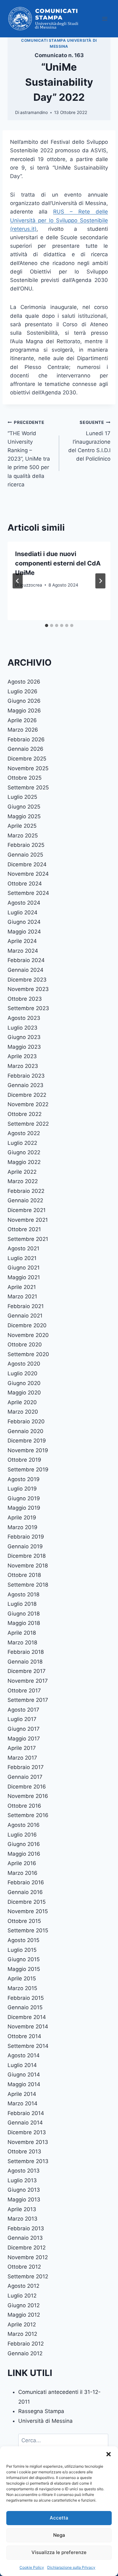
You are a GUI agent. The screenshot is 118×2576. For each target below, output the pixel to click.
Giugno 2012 (24, 2305)
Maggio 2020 (24, 1393)
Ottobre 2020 (25, 1345)
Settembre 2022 (28, 1124)
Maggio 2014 (24, 2084)
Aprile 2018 (22, 1633)
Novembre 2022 (28, 1104)
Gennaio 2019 (25, 1546)
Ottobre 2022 (25, 1114)
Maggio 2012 (24, 2315)
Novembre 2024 (28, 874)
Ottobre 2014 (24, 2036)
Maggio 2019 (24, 1508)
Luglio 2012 (22, 2296)
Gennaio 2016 (25, 1892)
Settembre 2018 (28, 1585)
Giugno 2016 (24, 1844)
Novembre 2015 (28, 1911)
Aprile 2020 (22, 1402)
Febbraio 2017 (26, 1767)
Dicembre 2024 (27, 864)
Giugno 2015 (24, 1959)
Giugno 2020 (24, 1383)
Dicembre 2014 (27, 2017)
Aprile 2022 (22, 1172)
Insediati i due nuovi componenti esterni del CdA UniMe (58, 563)
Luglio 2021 (22, 1258)
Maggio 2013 (24, 2200)
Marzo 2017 (22, 1758)
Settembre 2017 (28, 1700)
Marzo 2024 (23, 951)
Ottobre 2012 (24, 2267)
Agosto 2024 (24, 903)
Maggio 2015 (24, 1969)
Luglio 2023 (22, 1028)
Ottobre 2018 (24, 1575)
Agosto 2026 (24, 682)
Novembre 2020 (28, 1335)
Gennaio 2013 (25, 2238)
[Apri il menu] (105, 19)
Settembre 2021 (28, 1239)
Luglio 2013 (22, 2180)
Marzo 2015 (22, 1988)
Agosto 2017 (23, 1710)
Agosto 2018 (23, 1594)
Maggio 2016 (24, 1854)
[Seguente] (100, 581)
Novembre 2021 (28, 1220)
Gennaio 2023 (25, 1085)
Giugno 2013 (24, 2190)
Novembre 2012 (28, 2257)
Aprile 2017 (22, 1748)
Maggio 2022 (24, 1162)
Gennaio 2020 (25, 1431)
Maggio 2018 (24, 1623)
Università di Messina (45, 2421)
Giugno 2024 (24, 922)
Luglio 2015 (22, 1950)
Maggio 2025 (24, 816)
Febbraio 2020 (26, 1421)
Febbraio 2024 (26, 960)
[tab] (47, 625)
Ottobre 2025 (25, 778)
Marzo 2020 (23, 1412)
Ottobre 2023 (25, 999)
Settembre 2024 (28, 893)
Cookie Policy (32, 2567)
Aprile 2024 (22, 941)
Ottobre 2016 (24, 1806)
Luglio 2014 (22, 2065)
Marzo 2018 (22, 1642)
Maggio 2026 (24, 711)
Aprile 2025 (22, 826)
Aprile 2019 (22, 1518)
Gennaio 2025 (25, 855)
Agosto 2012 (23, 2286)
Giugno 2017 (24, 1729)
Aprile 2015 (22, 1978)
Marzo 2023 (23, 1066)
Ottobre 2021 (24, 1229)
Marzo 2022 (23, 1181)
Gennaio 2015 (25, 2007)
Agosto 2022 (24, 1133)
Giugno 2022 (24, 1152)
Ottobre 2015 (24, 1921)
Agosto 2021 (23, 1248)
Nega (59, 2535)
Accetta (59, 2518)
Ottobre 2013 (24, 2151)
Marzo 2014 (22, 2103)
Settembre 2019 (28, 1469)
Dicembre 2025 (27, 759)
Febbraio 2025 (26, 845)
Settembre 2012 (28, 2276)
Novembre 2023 (28, 989)
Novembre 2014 (28, 2027)
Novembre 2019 (28, 1450)
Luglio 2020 (22, 1373)
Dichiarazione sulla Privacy (71, 2567)
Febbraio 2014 (26, 2113)
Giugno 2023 (24, 1037)
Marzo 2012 (22, 2334)
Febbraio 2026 (26, 739)
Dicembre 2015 (27, 1902)
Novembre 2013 (28, 2142)
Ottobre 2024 (25, 884)
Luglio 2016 (22, 1835)
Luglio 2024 (22, 912)
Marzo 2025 (23, 836)
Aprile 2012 (22, 2324)
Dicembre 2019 (27, 1441)
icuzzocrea (31, 585)
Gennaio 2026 (25, 749)
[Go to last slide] (18, 581)
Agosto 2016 (24, 1825)
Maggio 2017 (24, 1739)
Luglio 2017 (22, 1719)
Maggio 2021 (24, 1277)
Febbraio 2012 (26, 2344)
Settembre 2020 (28, 1354)
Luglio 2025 (22, 797)
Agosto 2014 (24, 2055)
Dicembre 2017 (27, 1671)
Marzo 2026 (23, 730)
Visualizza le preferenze (59, 2552)
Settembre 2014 (28, 2046)
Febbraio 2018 (26, 1652)
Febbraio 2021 (26, 1306)
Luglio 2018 (22, 1604)
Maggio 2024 (24, 932)
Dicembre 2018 (27, 1556)
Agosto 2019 (24, 1479)
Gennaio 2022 (25, 1200)
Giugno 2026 (24, 701)
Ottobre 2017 (24, 1691)
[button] (109, 2454)
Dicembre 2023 (27, 980)
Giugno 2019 (24, 1498)
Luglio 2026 (22, 691)
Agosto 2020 (24, 1364)
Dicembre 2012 (27, 2248)
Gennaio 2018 (25, 1662)
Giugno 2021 (24, 1268)
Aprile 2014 (22, 2094)
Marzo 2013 (22, 2219)
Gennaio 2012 (25, 2353)
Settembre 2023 (28, 1008)
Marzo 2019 (22, 1527)
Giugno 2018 (24, 1614)
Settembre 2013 (28, 2161)
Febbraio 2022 (26, 1191)
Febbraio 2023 (26, 1076)
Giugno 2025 (24, 807)
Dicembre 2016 (27, 1787)
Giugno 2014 (24, 2075)
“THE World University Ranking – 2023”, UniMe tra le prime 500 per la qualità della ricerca (29, 454)
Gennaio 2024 (25, 970)
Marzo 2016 (22, 1873)
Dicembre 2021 (27, 1210)
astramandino (34, 112)
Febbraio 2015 (26, 1998)
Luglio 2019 (22, 1489)
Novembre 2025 (28, 768)
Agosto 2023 (24, 1018)
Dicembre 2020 (27, 1325)
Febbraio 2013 (26, 2228)
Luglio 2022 (22, 1143)
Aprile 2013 (22, 2209)
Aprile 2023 (22, 1056)
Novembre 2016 (28, 1796)
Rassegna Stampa (41, 2411)
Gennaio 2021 (25, 1316)
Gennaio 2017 (25, 1777)
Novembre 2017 (28, 1681)
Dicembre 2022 (27, 1095)
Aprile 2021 (22, 1287)
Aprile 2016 (22, 1863)
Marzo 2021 (22, 1296)
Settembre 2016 (28, 1815)
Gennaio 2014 (25, 2123)
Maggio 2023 (24, 1047)
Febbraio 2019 (26, 1537)
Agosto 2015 (23, 1940)
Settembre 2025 (28, 787)
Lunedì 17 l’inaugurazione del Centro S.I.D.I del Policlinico (89, 441)
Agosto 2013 (24, 2171)
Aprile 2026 (22, 720)
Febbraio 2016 (26, 1882)
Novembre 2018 (28, 1566)
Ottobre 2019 (24, 1460)
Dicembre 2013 (27, 2132)
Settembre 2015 (28, 1930)
